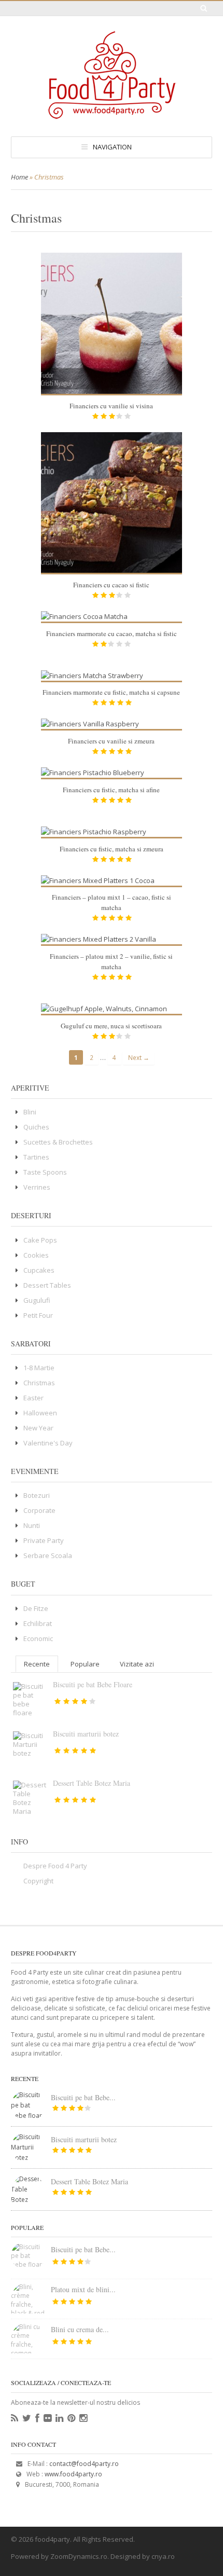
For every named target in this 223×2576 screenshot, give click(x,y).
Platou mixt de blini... (83, 2289)
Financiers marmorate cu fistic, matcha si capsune (111, 692)
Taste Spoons (45, 1172)
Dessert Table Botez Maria (92, 1783)
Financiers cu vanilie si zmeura (111, 741)
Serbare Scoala (48, 1555)
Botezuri (37, 1495)
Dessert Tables (47, 1285)
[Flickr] (47, 2418)
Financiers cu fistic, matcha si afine (111, 790)
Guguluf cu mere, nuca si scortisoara (111, 1026)
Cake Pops (40, 1240)
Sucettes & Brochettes (58, 1142)
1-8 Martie (39, 1368)
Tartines (36, 1157)
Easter (33, 1398)
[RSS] (15, 2418)
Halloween (40, 1413)
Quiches (36, 1127)
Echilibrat (38, 1623)
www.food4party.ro (73, 2474)
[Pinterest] (71, 2418)
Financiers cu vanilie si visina (111, 406)
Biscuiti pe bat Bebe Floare (93, 1684)
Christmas (39, 1383)
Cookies (36, 1255)
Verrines (37, 1187)
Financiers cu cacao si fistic (111, 585)
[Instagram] (83, 2418)
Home (19, 177)
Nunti (32, 1525)
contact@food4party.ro (84, 2464)
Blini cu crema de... (80, 2329)
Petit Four (38, 1315)
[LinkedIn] (59, 2418)
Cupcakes (39, 1270)
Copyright (38, 1881)
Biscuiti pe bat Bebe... (83, 2097)
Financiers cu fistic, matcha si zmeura (112, 849)
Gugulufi (37, 1300)
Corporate (39, 1510)
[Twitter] (27, 2418)
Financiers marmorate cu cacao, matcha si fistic (112, 633)
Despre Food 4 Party (55, 1866)
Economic (38, 1638)
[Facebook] (37, 2418)
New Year (38, 1428)
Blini (30, 1112)
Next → (139, 1057)
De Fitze (36, 1608)
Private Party (44, 1540)
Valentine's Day (48, 1443)
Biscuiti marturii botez (86, 1734)
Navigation (112, 147)
